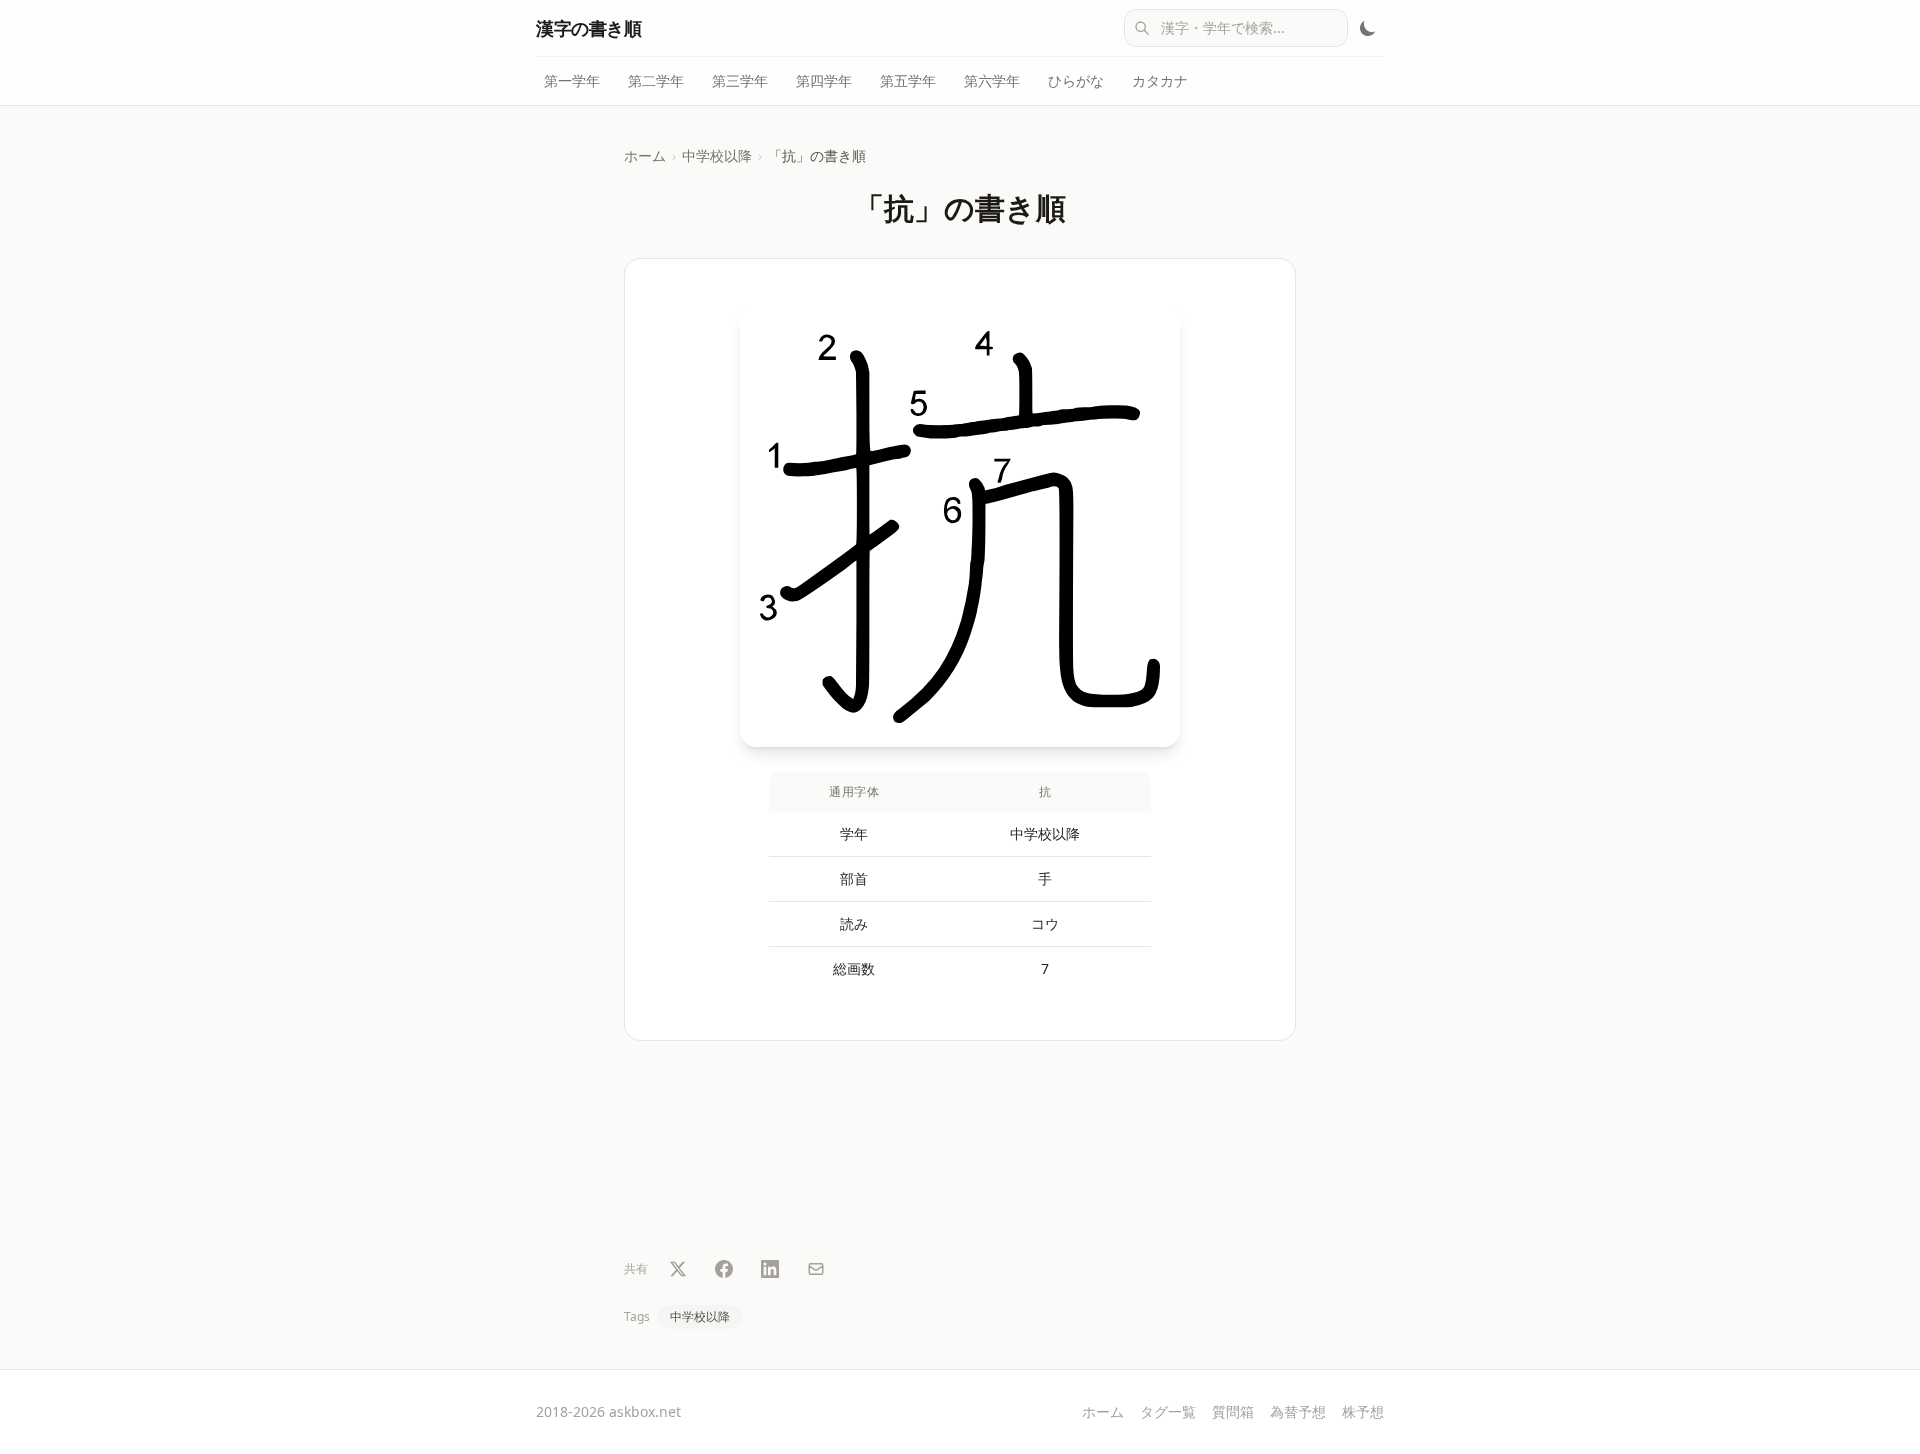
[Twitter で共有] (678, 1269)
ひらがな (1076, 80)
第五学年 (908, 80)
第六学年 (992, 80)
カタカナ (1160, 80)
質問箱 (1233, 1411)
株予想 (1363, 1411)
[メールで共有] (816, 1269)
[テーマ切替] (1368, 28)
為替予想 (1298, 1411)
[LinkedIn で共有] (770, 1269)
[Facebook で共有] (724, 1269)
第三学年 (740, 80)
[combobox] (1236, 28)
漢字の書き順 (588, 28)
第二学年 (656, 80)
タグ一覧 (1168, 1411)
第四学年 (824, 80)
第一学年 (572, 80)
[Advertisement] (960, 1153)
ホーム (645, 155)
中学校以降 (717, 155)
